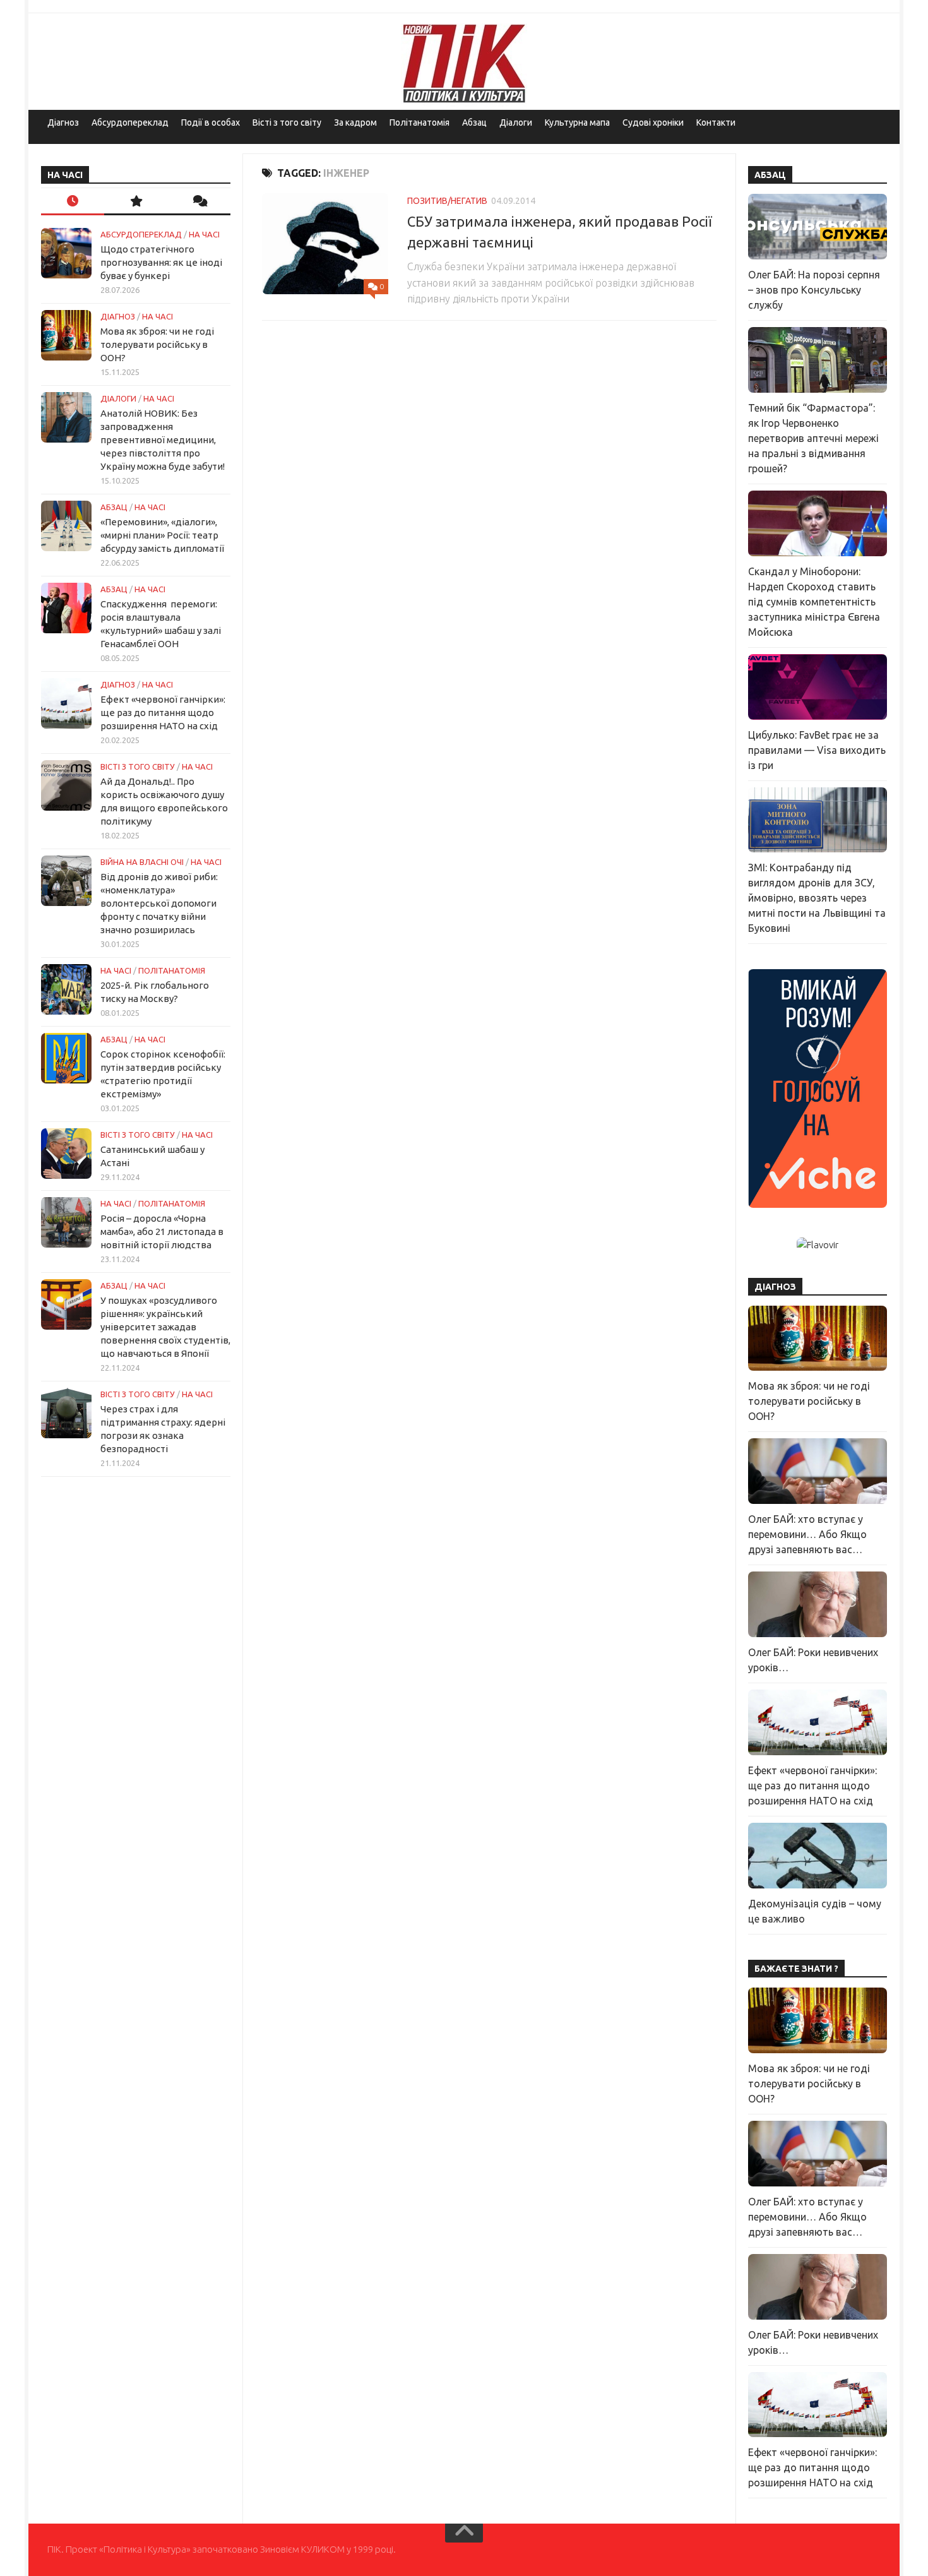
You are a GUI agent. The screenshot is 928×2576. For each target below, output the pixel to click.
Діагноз (63, 122)
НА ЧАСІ (204, 234)
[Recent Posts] (73, 202)
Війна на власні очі (142, 862)
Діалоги (516, 122)
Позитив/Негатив (447, 201)
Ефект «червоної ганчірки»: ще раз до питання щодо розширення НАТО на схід (163, 713)
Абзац (474, 122)
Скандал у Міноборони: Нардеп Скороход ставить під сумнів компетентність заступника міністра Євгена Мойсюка (814, 602)
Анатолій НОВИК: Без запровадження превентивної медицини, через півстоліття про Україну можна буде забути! (163, 440)
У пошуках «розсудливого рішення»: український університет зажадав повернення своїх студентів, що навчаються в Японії (165, 1327)
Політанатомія (419, 122)
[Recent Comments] (199, 202)
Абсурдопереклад (130, 122)
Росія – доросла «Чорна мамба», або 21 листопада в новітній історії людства (162, 1231)
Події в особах (211, 122)
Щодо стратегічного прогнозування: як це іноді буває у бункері (161, 262)
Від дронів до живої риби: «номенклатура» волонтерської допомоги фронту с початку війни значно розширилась (159, 903)
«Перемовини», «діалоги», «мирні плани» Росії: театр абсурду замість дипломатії (162, 535)
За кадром (355, 122)
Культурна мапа (577, 122)
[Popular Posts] (136, 202)
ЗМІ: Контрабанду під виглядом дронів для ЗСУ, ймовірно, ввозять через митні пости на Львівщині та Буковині (817, 898)
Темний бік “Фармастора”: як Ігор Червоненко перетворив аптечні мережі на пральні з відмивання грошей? (813, 438)
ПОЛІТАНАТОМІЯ (172, 970)
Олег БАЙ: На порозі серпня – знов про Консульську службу (814, 290)
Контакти (716, 122)
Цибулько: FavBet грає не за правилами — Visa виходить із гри (817, 750)
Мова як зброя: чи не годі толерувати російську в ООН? (157, 344)
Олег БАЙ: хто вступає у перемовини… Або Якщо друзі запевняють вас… (807, 1534)
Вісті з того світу (287, 122)
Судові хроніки (653, 122)
